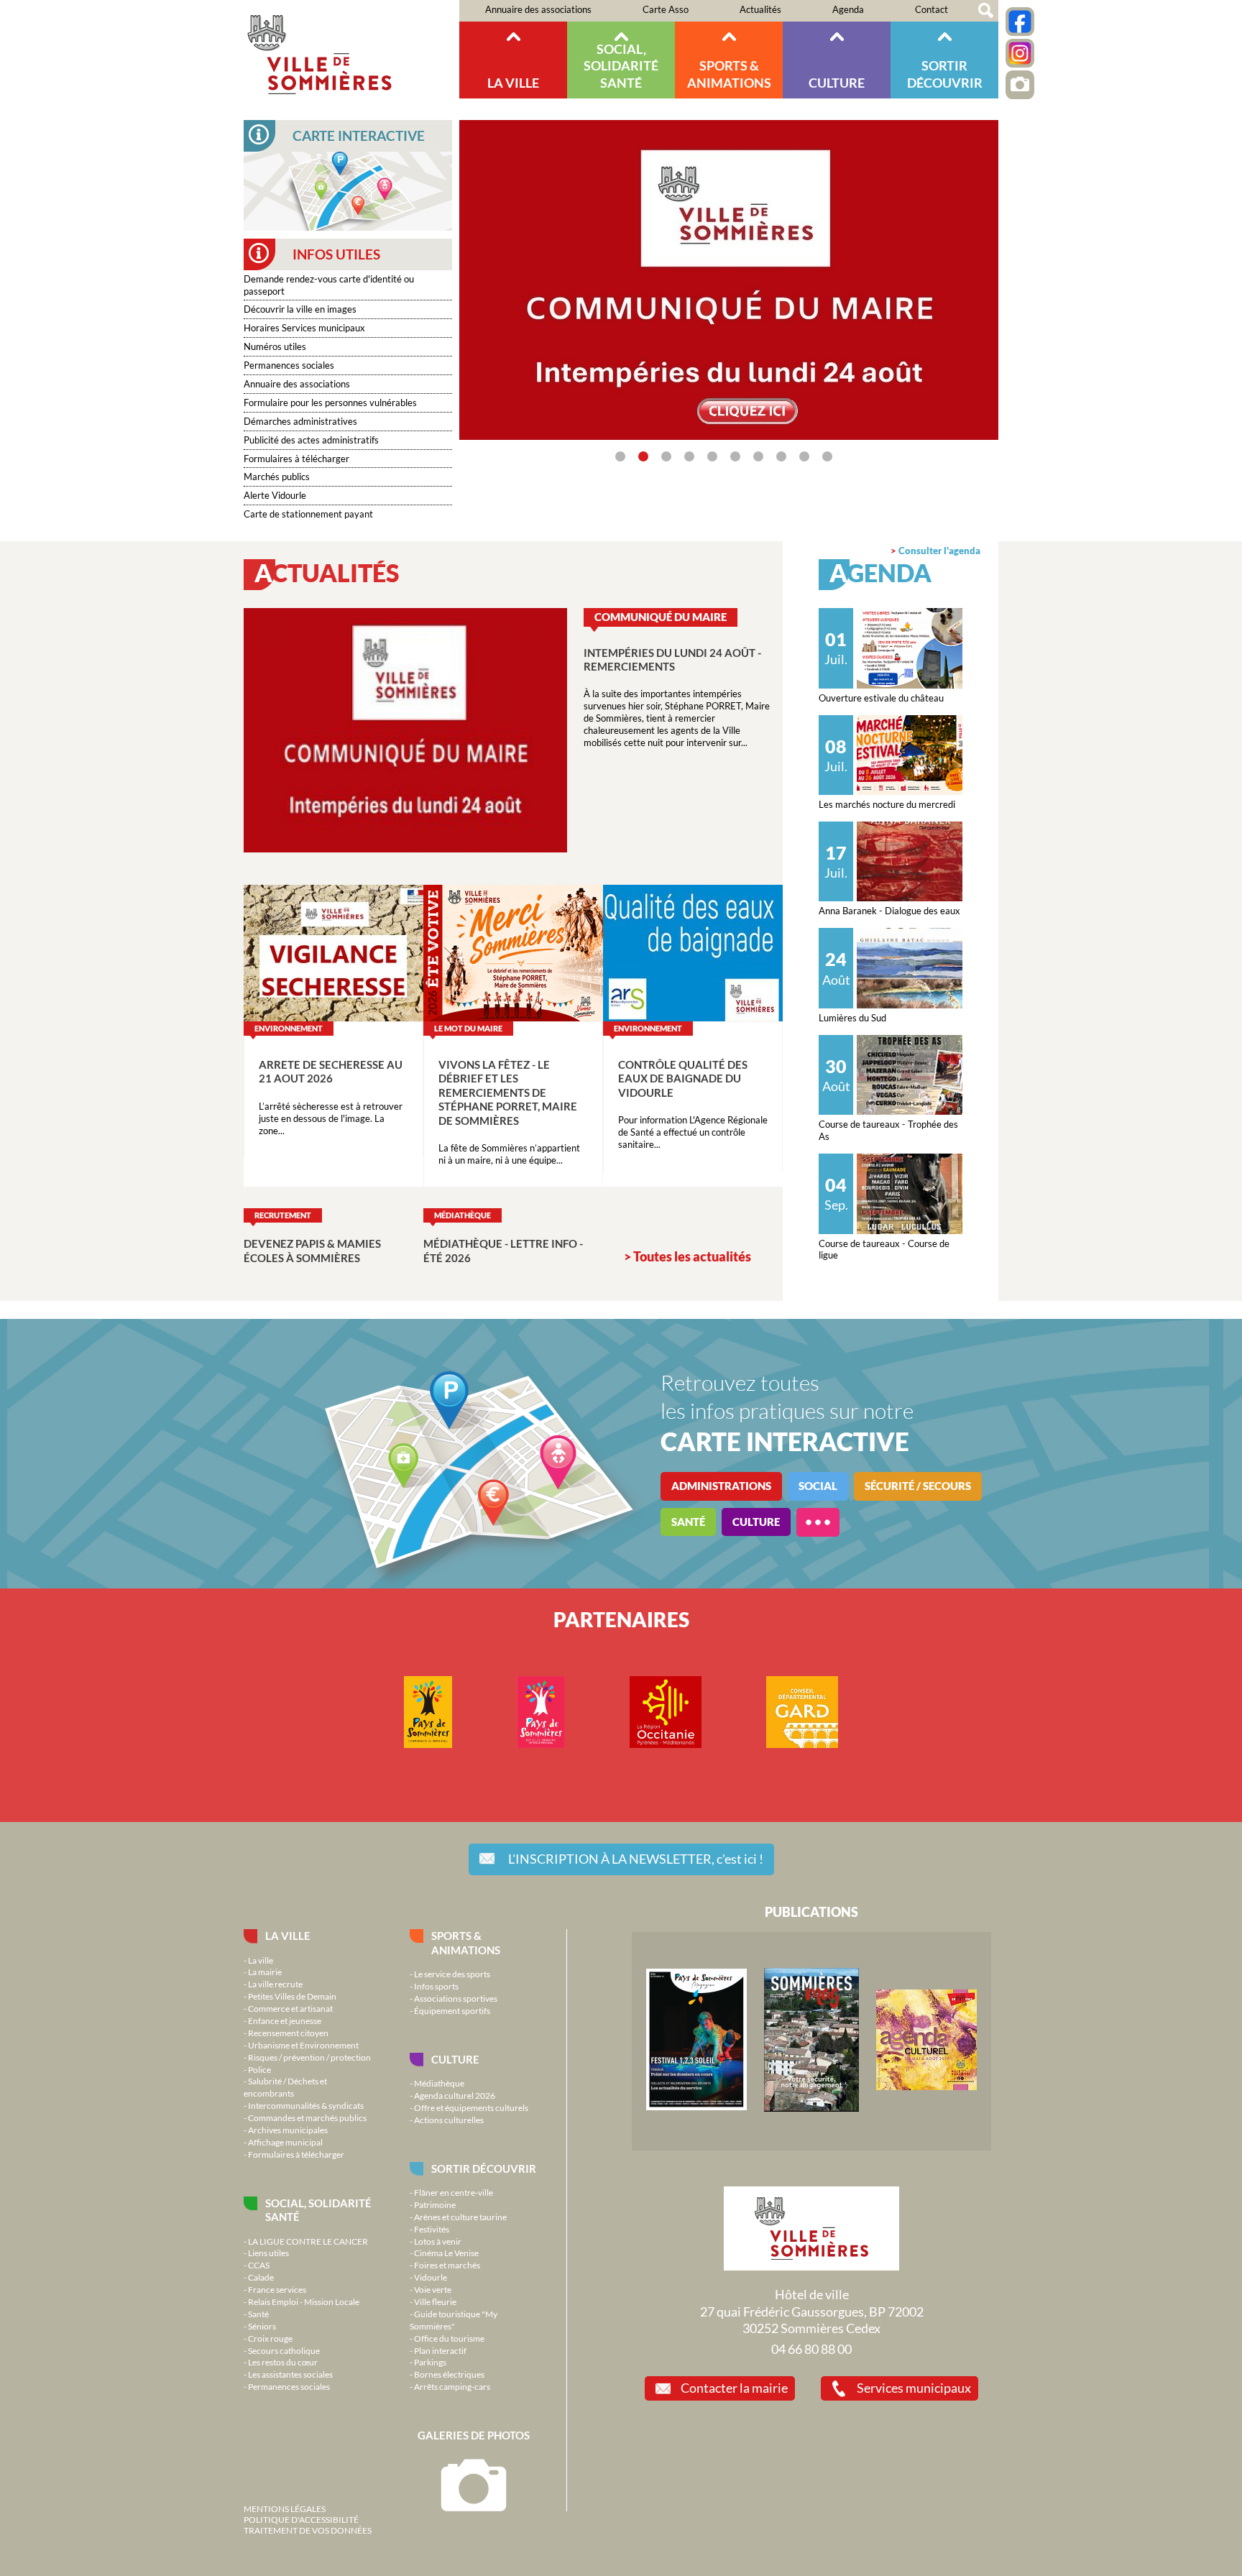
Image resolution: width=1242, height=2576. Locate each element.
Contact (931, 9)
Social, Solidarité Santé (621, 66)
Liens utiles (268, 2253)
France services (277, 2289)
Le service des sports (452, 1974)
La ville (513, 83)
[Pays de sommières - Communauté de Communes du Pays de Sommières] (428, 1744)
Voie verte (433, 2289)
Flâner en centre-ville (454, 2192)
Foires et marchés (447, 2265)
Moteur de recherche (986, 11)
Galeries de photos (474, 2435)
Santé (258, 2314)
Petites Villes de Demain (292, 1996)
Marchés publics (277, 477)
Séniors (262, 2326)
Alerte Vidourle (275, 495)
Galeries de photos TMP (1020, 85)
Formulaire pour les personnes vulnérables (330, 402)
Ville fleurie (435, 2301)
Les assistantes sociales (290, 2374)
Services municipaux (914, 2388)
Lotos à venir (438, 2241)
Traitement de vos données (308, 2530)
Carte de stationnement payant (308, 514)
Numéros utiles (275, 346)
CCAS (259, 2265)
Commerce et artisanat (290, 2008)
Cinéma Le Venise (446, 2253)
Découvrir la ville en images (300, 309)
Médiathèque (439, 2083)
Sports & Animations (729, 74)
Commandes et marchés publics (307, 2117)
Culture (837, 83)
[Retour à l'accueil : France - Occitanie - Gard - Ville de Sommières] (351, 49)
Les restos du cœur (283, 2362)
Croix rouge (270, 2338)
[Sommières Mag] (811, 2108)
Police (259, 2069)
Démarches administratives (300, 421)
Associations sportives (456, 1998)
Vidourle (431, 2277)
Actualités (760, 9)
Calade (261, 2277)
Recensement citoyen (288, 2033)
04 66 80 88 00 (811, 2349)
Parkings (430, 2362)
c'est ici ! (636, 1859)
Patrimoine (435, 2204)
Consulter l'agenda (939, 551)
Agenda (848, 9)
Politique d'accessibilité (301, 2519)
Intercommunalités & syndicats (306, 2105)
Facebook (1020, 22)
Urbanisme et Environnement (303, 2045)
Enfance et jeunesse (285, 2020)
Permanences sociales (289, 365)
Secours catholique (284, 2350)
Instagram (1020, 53)
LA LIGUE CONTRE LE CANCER (308, 2241)
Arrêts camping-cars (452, 2386)
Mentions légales (285, 2508)
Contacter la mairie (734, 2388)
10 (827, 456)
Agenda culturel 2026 (455, 2095)
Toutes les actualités (692, 1256)
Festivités (432, 2229)
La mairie (265, 1972)
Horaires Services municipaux (304, 328)
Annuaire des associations (538, 9)
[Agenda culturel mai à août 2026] (926, 2087)
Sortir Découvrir (945, 74)
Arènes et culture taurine (460, 2217)
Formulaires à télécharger (296, 459)
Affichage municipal (285, 2142)
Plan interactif (440, 2350)
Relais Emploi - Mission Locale (304, 2301)
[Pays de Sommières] (696, 2107)
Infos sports (436, 1986)
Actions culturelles (449, 2120)
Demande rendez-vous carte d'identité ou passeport (329, 285)
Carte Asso (666, 9)
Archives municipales (288, 2130)
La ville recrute (275, 1984)
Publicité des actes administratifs (311, 440)
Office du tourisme (449, 2338)
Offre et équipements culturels (471, 2107)
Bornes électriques (449, 2374)
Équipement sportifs (452, 2010)
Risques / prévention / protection (309, 2057)
